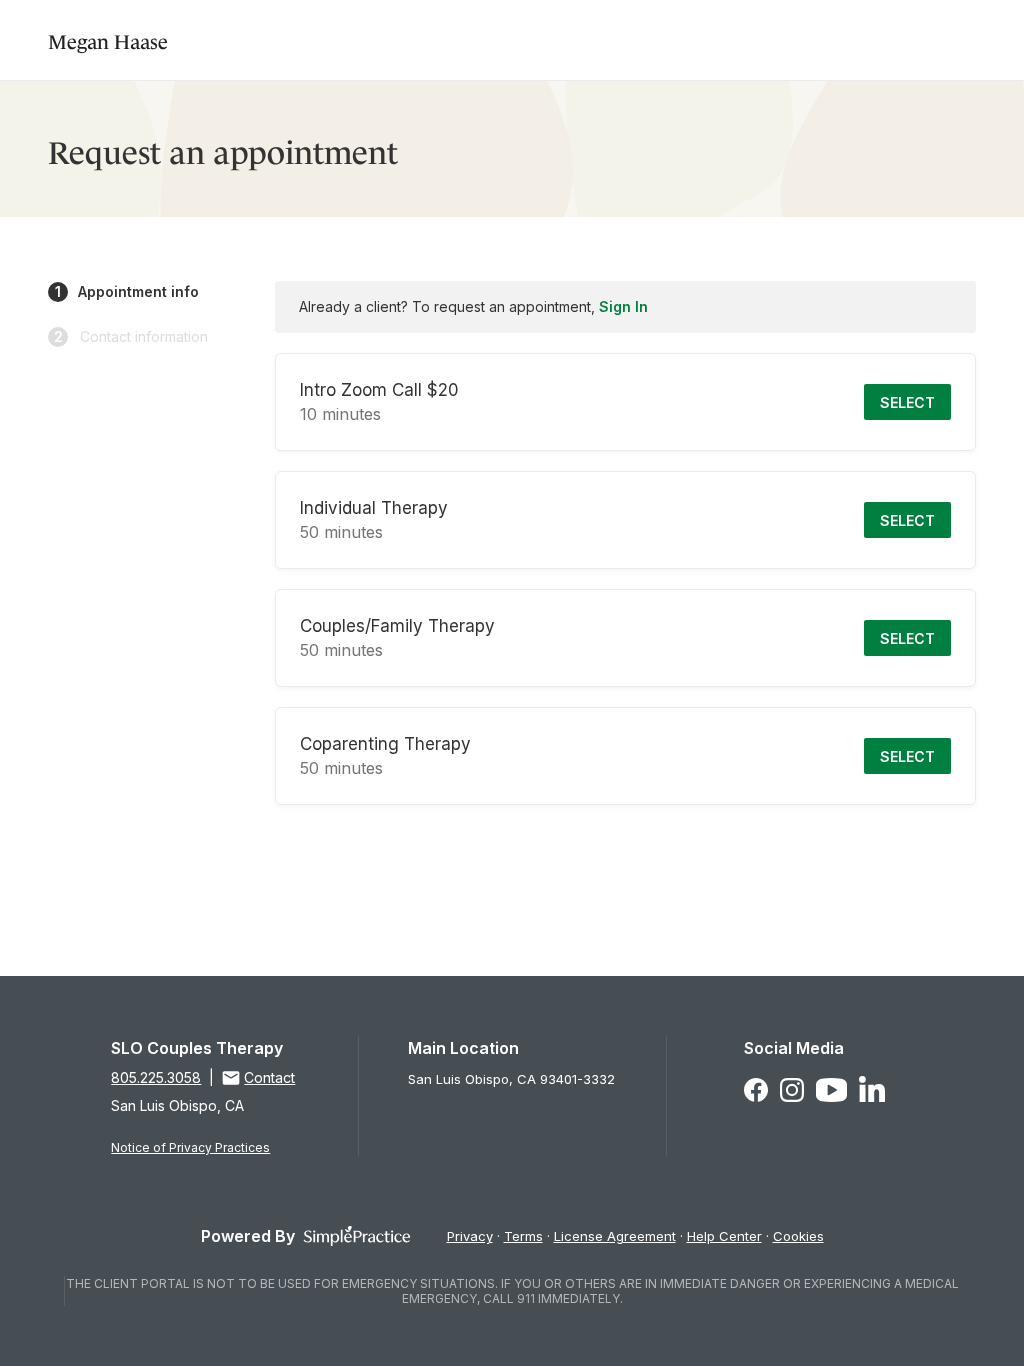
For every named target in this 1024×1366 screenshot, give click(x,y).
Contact (269, 1077)
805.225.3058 (156, 1077)
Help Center (724, 1236)
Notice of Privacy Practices (190, 1147)
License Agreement (615, 1236)
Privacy (470, 1236)
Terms (523, 1236)
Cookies (798, 1236)
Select (907, 402)
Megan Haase (108, 39)
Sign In (623, 306)
